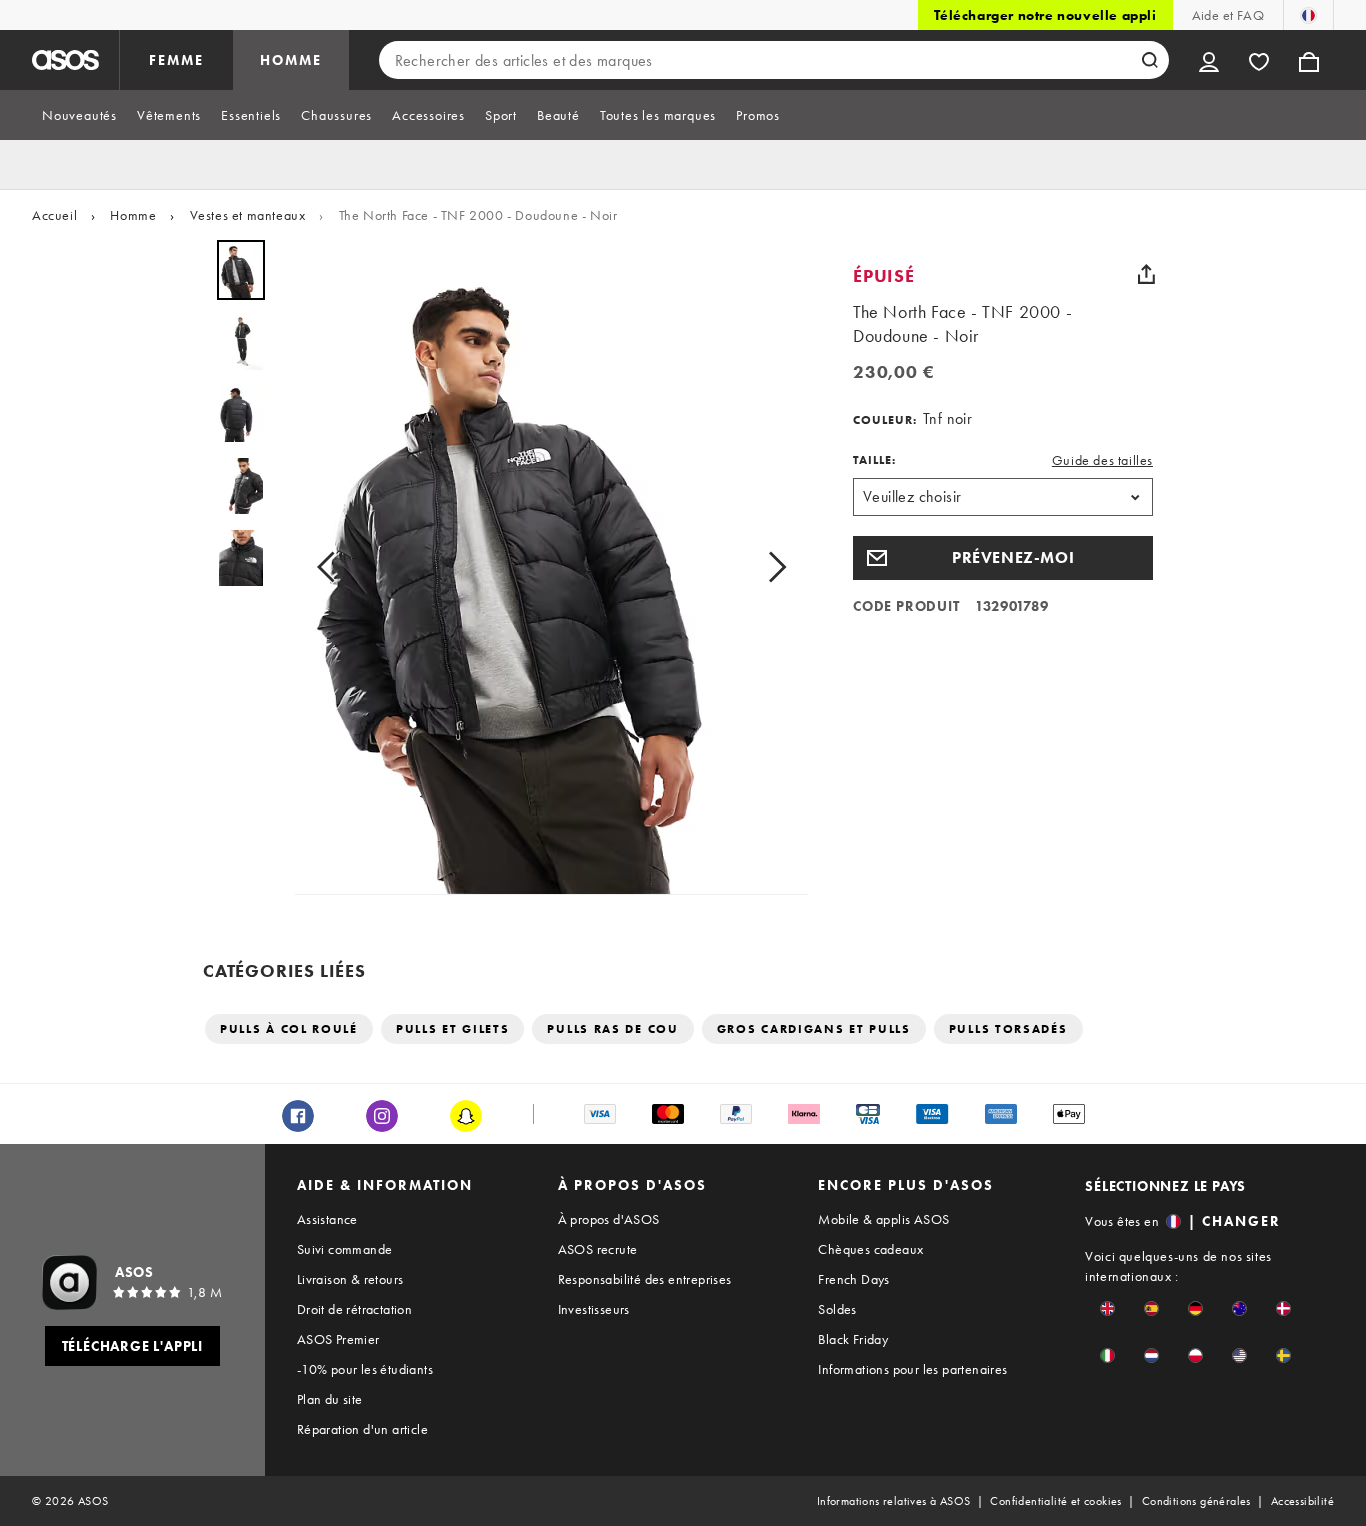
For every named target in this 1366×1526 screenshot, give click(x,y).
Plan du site (330, 1399)
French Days (853, 1279)
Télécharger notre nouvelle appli (1045, 15)
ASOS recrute (598, 1249)
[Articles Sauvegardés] (1259, 60)
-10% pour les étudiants (365, 1369)
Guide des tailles (1102, 460)
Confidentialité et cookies (1055, 1501)
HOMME (291, 60)
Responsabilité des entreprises (645, 1279)
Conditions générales (1196, 1501)
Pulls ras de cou (612, 1029)
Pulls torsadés (1008, 1029)
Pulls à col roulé (289, 1029)
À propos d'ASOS (609, 1219)
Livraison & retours (350, 1279)
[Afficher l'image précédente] (332, 567)
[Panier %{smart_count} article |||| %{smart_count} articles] (1309, 60)
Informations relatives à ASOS (894, 1501)
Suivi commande (345, 1249)
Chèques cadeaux (870, 1249)
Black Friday (853, 1339)
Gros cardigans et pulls (814, 1029)
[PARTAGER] (1146, 274)
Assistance (327, 1219)
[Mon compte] (1209, 60)
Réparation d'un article (362, 1429)
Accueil (54, 215)
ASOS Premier (338, 1339)
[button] (1003, 558)
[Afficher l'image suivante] (771, 567)
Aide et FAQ (1228, 15)
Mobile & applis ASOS (883, 1219)
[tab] (79, 115)
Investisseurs (594, 1309)
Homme (133, 215)
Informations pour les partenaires (912, 1369)
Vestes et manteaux (248, 215)
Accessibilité (1302, 1501)
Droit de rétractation (354, 1309)
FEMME (176, 60)
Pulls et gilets (453, 1029)
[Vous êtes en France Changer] (1308, 15)
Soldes (837, 1309)
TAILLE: (874, 460)
